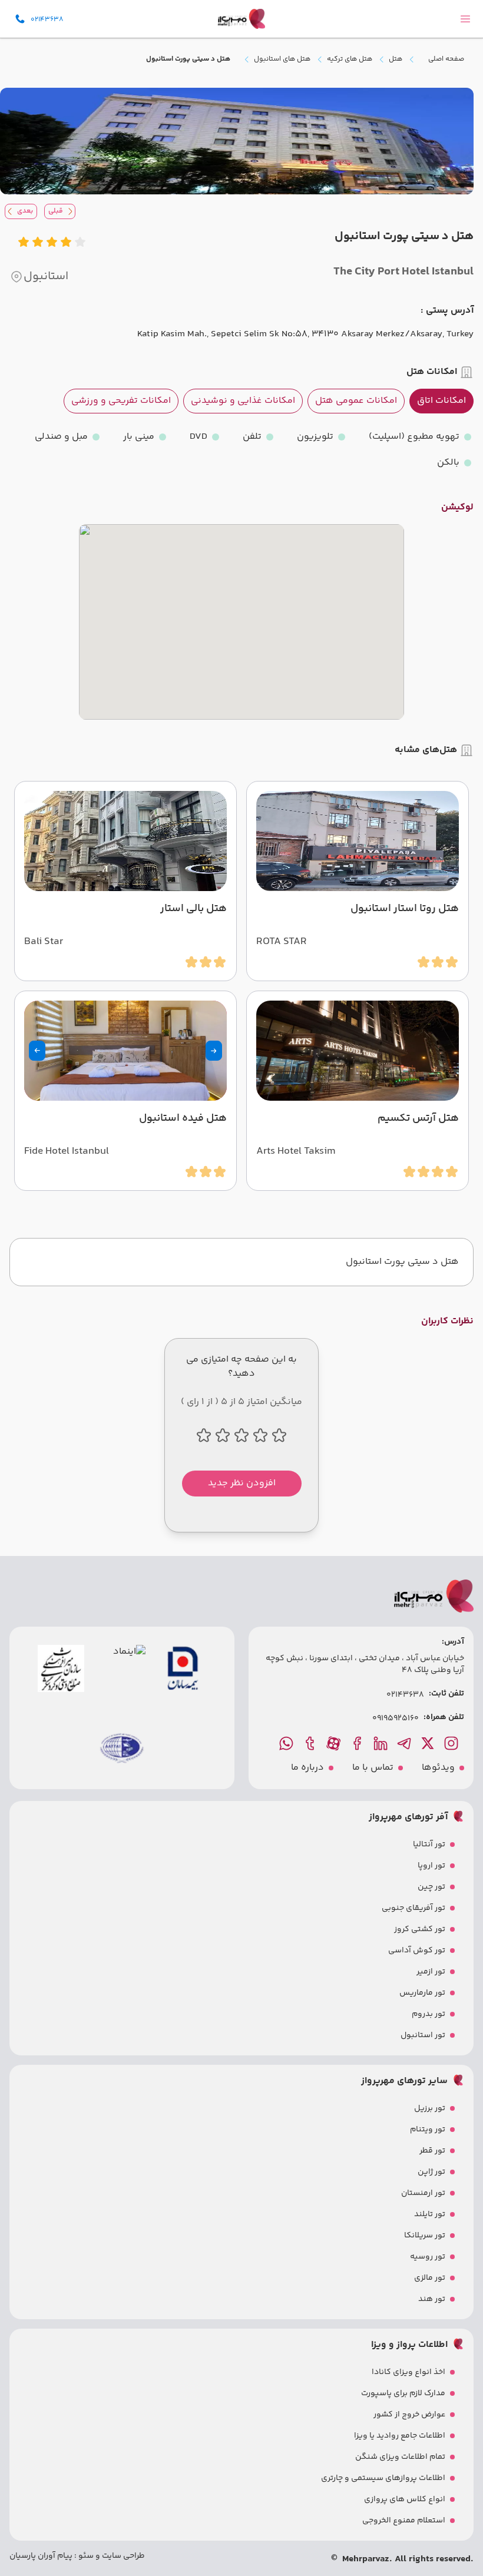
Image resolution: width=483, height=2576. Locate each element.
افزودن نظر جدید (242, 1483)
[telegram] (405, 1743)
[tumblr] (311, 1743)
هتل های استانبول (282, 59)
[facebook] (358, 1743)
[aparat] (335, 1743)
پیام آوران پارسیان (41, 2556)
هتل (396, 59)
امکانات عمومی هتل (356, 401)
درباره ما (307, 1768)
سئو (85, 2556)
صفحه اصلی (446, 59)
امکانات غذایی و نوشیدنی (243, 401)
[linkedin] (382, 1743)
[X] (429, 1743)
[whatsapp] (287, 1743)
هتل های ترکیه (350, 59)
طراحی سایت (123, 2556)
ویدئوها (438, 1768)
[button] (214, 1051)
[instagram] (452, 1743)
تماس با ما (373, 1768)
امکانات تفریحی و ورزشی (121, 401)
